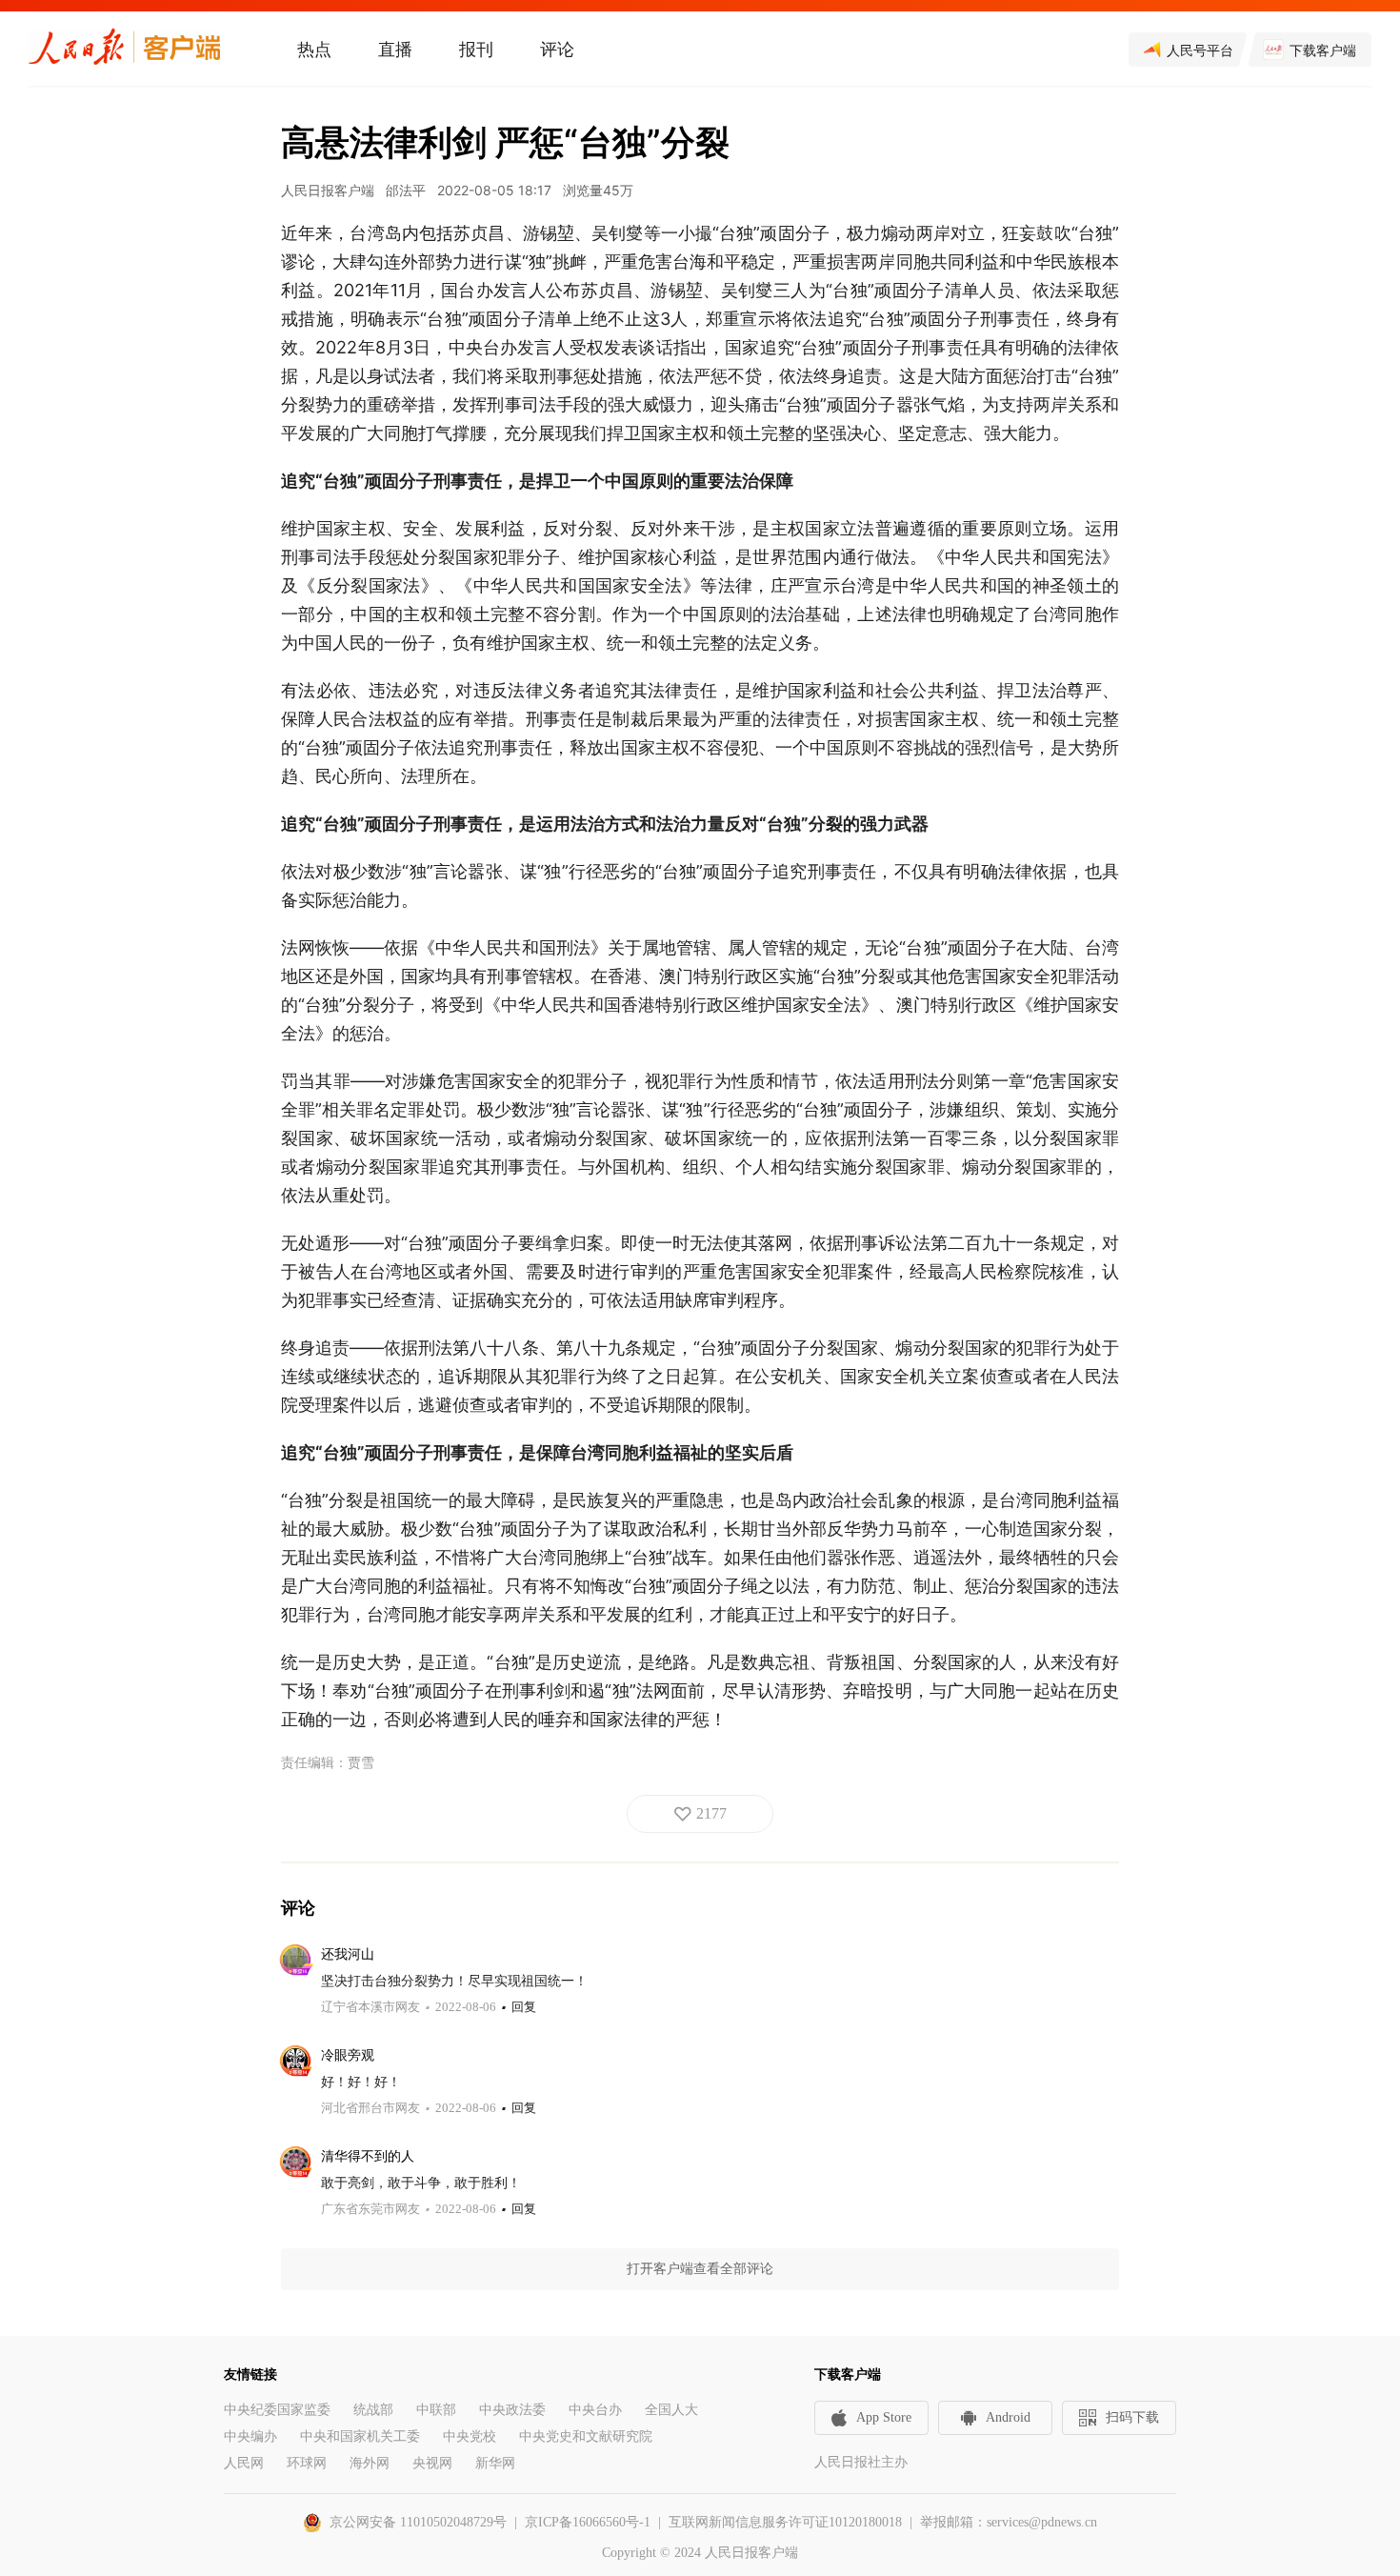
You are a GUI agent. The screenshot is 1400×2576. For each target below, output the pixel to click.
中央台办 (595, 2410)
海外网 (370, 2463)
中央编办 (250, 2436)
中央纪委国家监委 (277, 2410)
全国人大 (671, 2410)
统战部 (373, 2410)
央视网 (432, 2463)
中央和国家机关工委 (360, 2436)
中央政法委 (512, 2410)
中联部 (436, 2410)
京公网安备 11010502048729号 (418, 2522)
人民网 (244, 2463)
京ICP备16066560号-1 (588, 2522)
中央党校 (470, 2436)
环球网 (307, 2463)
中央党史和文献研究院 (586, 2436)
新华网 (495, 2463)
